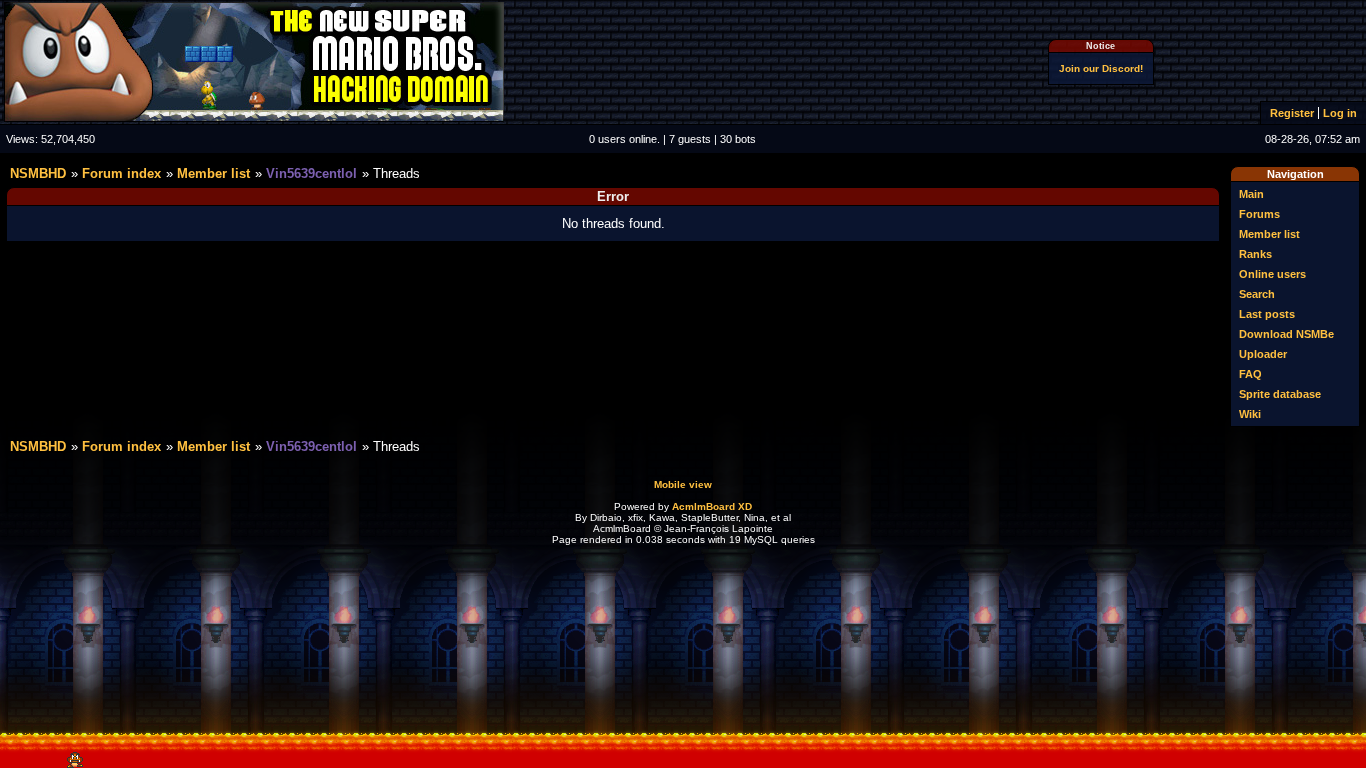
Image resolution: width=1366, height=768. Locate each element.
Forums (1259, 214)
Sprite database (1280, 394)
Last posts (1267, 314)
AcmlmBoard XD (712, 506)
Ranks (1255, 254)
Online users (1272, 274)
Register (1292, 113)
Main (1251, 194)
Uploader (1263, 354)
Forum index (121, 173)
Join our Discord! (1101, 68)
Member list (1269, 234)
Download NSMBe (1286, 334)
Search (1257, 294)
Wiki (1250, 414)
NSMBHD (38, 173)
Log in (1340, 113)
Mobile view (683, 484)
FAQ (1250, 374)
